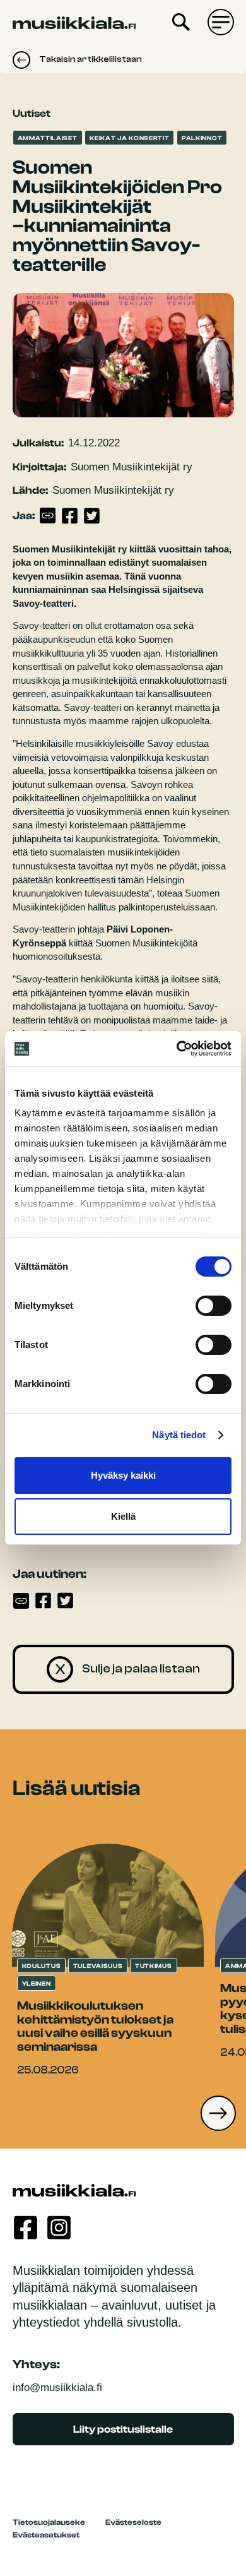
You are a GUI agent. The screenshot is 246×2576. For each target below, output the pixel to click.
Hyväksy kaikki (123, 1475)
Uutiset (32, 113)
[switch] (214, 1306)
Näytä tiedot (179, 1435)
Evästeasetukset (46, 2535)
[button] (218, 2113)
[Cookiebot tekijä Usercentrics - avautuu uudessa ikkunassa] (177, 1049)
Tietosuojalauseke (49, 2522)
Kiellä (123, 1516)
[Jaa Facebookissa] (70, 516)
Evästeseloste (133, 2522)
